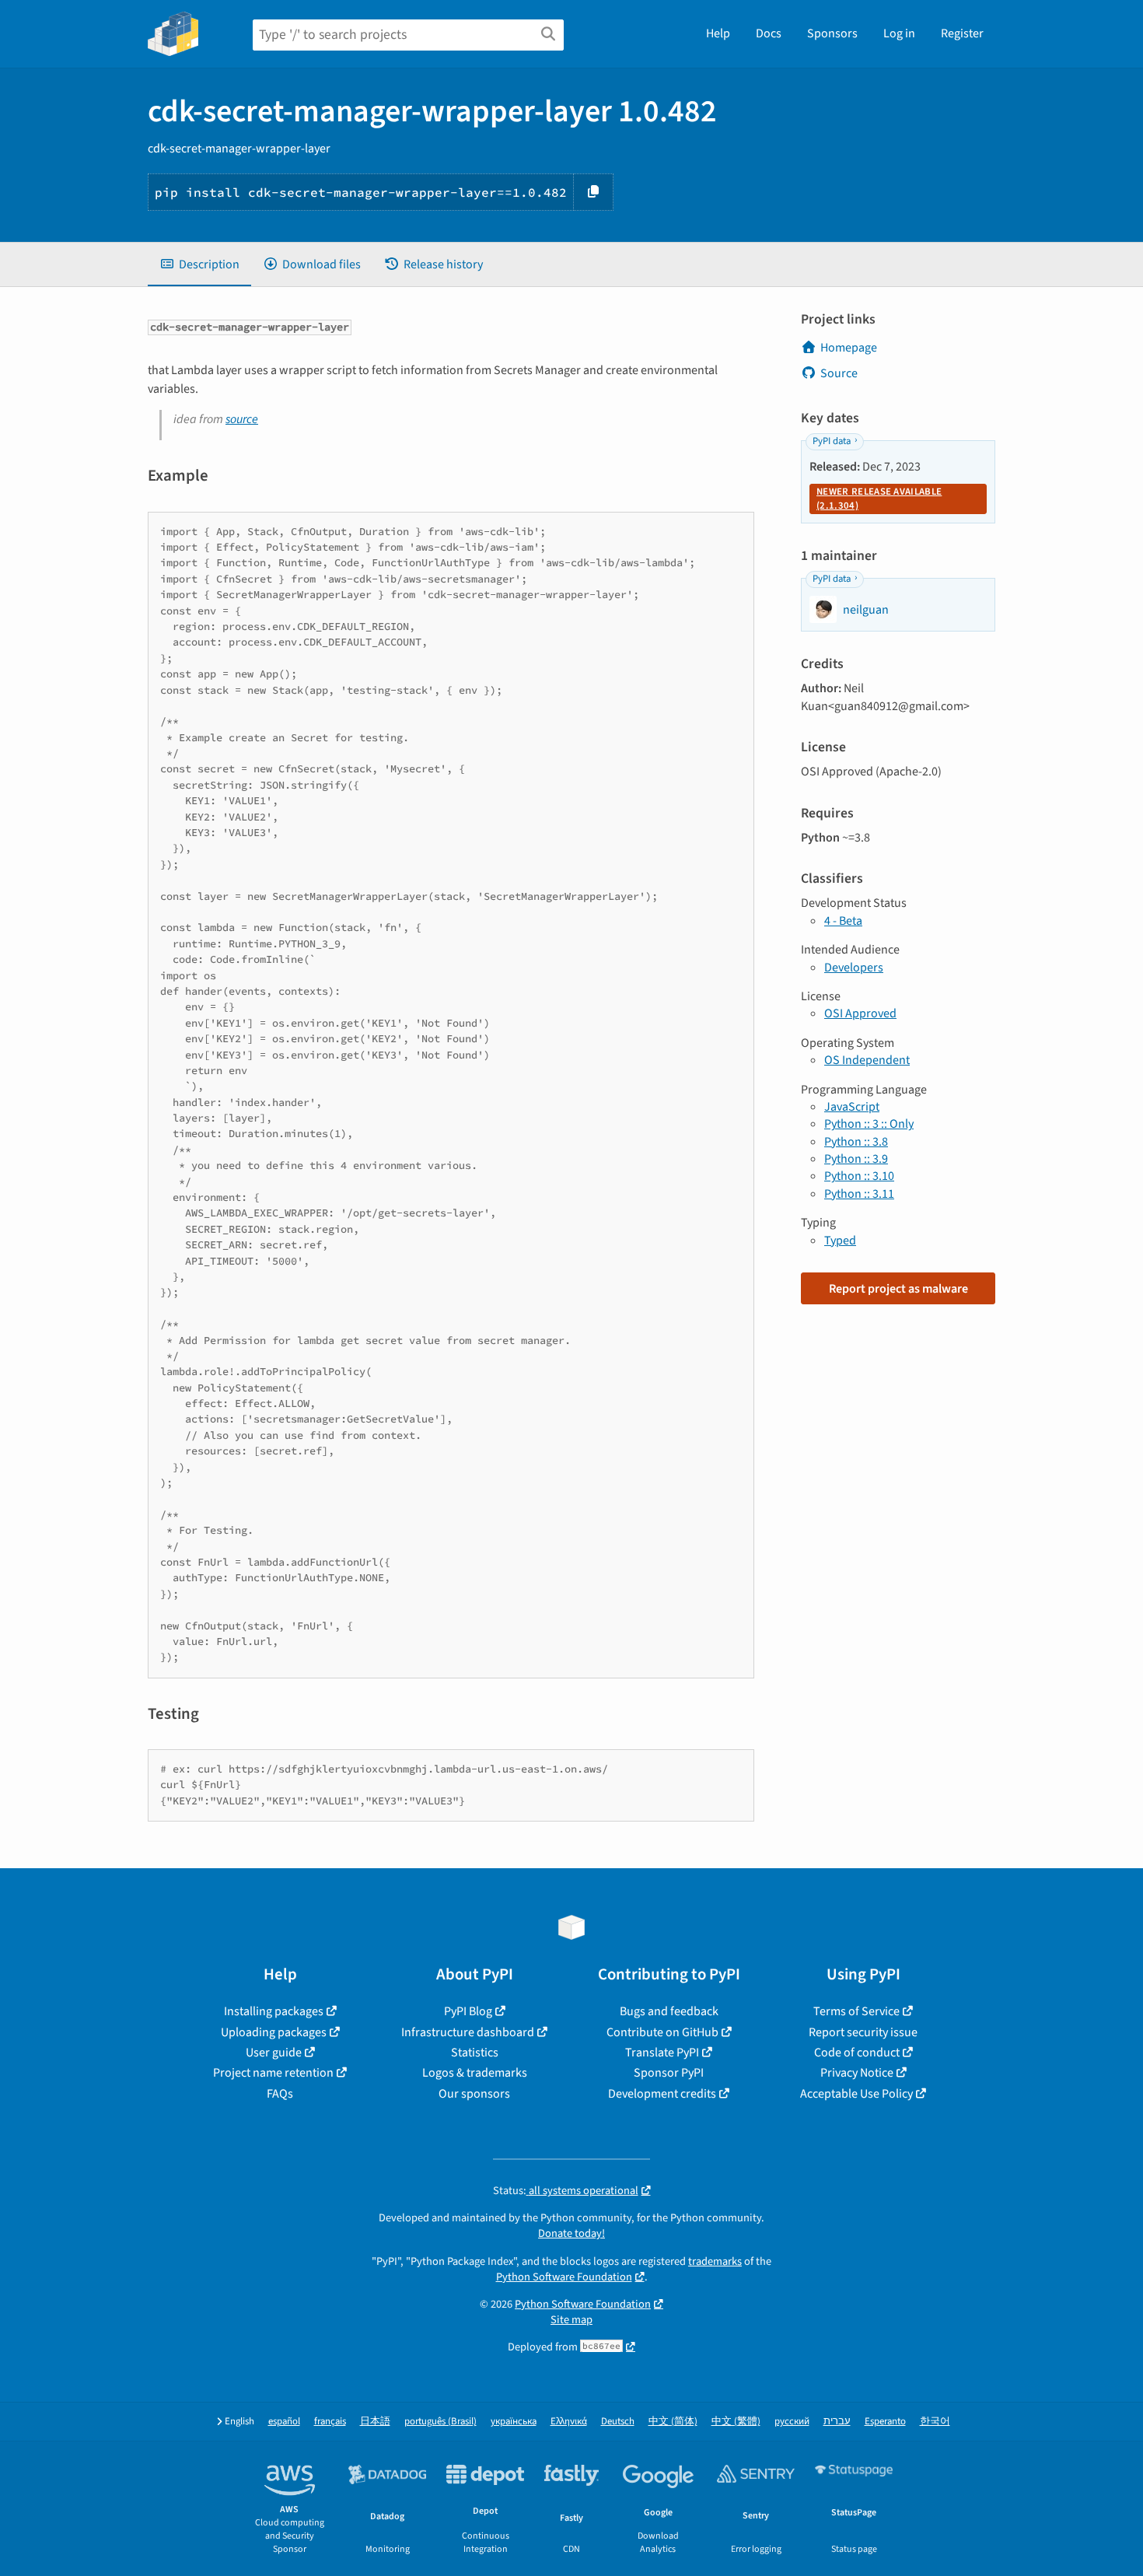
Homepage (849, 348)
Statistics (475, 2053)
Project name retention (273, 2073)
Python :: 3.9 (856, 1159)
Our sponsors (474, 2094)
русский (792, 2422)
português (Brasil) (440, 2422)
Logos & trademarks (475, 2073)
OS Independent (867, 1060)
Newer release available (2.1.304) (879, 499)
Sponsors (832, 33)
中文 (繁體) (736, 2422)
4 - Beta (843, 921)
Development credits (662, 2094)
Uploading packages (274, 2032)
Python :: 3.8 (856, 1142)
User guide (274, 2053)
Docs (769, 33)
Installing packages (274, 2011)
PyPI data (832, 441)
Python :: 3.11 (859, 1194)
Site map (571, 2320)
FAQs (280, 2094)
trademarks (715, 2261)
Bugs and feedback (669, 2011)
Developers (854, 968)
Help (718, 33)
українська (514, 2422)
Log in (899, 33)
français (330, 2422)
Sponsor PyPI (669, 2073)
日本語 (375, 2422)
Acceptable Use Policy (856, 2094)
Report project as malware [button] (898, 1289)
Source (839, 373)
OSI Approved (860, 1013)
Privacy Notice (857, 2073)
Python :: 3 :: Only (869, 1124)
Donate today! (571, 2233)
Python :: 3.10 (859, 1176)
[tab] (199, 264)
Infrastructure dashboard (468, 2032)
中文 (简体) (673, 2422)
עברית (837, 2422)
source (242, 419)
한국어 (935, 2422)
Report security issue (863, 2032)
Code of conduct (857, 2053)
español (284, 2422)
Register (962, 33)
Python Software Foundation (564, 2277)
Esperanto (885, 2422)
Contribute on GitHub (662, 2032)
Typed (840, 1241)
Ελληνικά (569, 2422)
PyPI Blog (468, 2011)
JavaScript (852, 1107)
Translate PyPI (662, 2053)
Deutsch (618, 2422)
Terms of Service (856, 2011)
